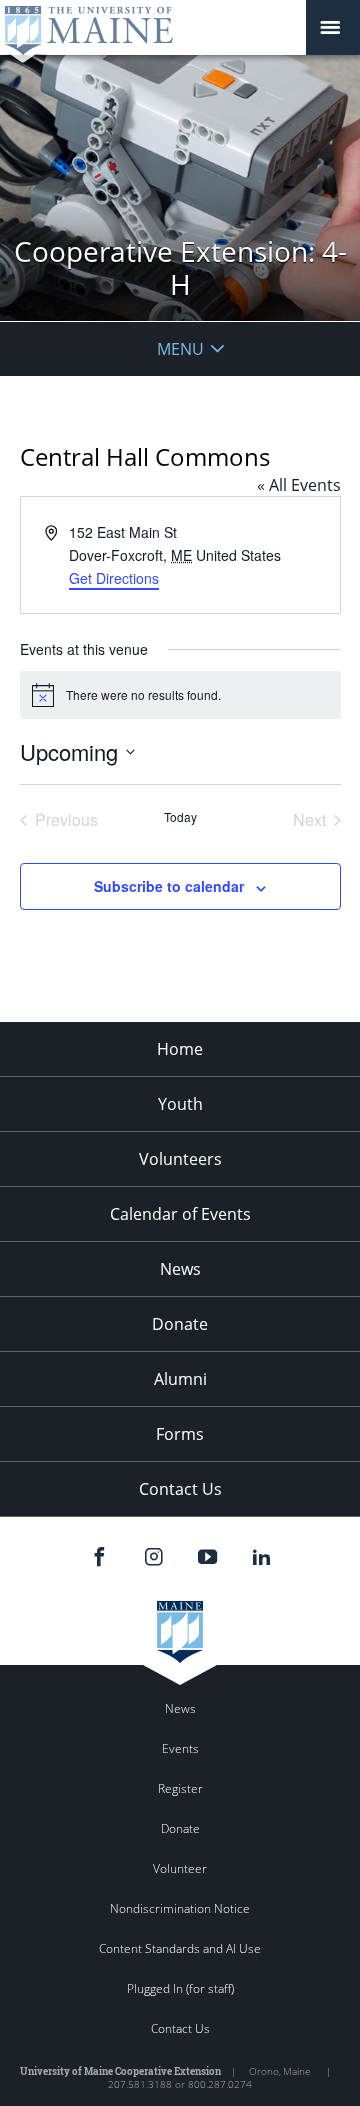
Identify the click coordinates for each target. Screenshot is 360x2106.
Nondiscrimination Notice (180, 1908)
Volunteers (180, 1159)
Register (180, 1788)
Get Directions (114, 578)
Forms (180, 1434)
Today (180, 817)
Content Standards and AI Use (180, 1948)
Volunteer (180, 1868)
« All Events (299, 485)
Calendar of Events (180, 1214)
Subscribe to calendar (169, 886)
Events (180, 1748)
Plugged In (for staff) (180, 1988)
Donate (180, 1324)
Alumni (180, 1379)
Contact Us (180, 1489)
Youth (180, 1104)
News (180, 1269)
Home (180, 1049)
